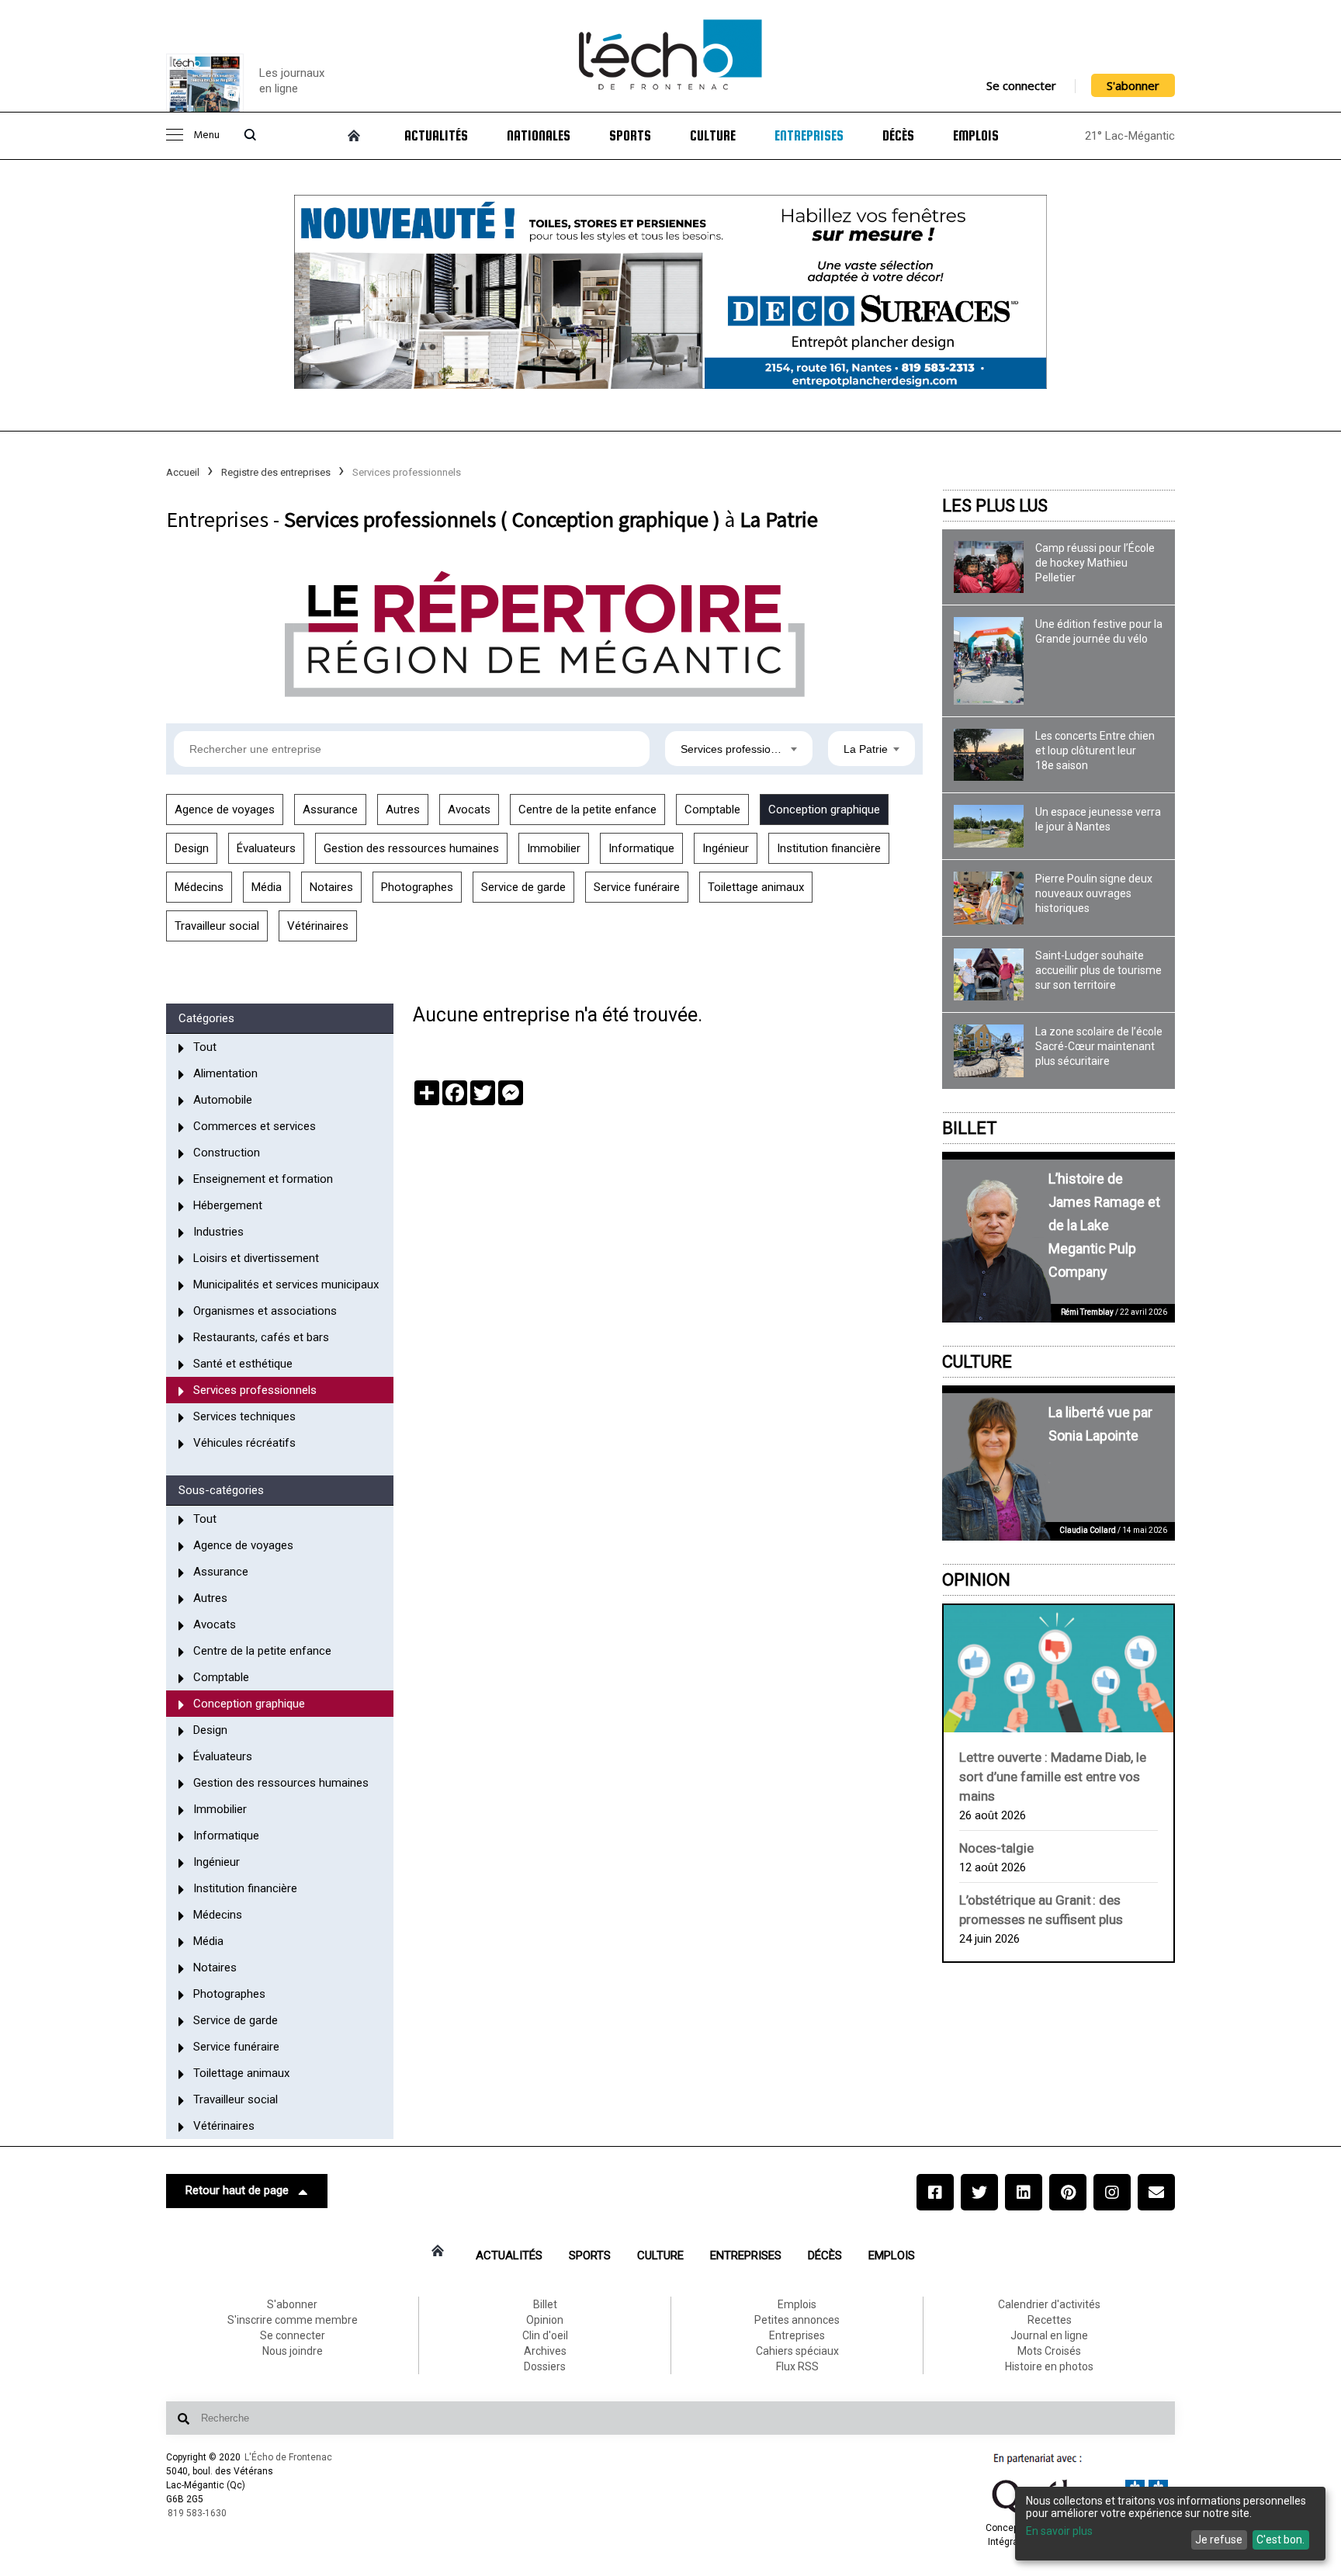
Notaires (331, 887)
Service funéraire (637, 887)
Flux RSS (797, 2366)
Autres (403, 810)
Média (267, 887)
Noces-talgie (996, 1848)
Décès (898, 136)
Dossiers (545, 2366)
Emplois (976, 136)
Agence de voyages (225, 810)
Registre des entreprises (276, 472)
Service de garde (523, 887)
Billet (970, 1128)
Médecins (199, 887)
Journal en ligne (1049, 2335)
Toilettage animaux (756, 887)
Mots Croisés (1049, 2351)
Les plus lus (995, 506)
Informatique (641, 848)
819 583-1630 (197, 2513)
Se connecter (1021, 85)
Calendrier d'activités (1049, 2304)
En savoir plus (1059, 2531)
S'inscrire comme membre (293, 2320)
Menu (206, 135)
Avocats (469, 810)
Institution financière (829, 848)
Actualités (436, 136)
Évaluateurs (266, 848)
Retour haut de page (237, 2190)
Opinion (976, 1580)
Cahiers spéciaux (797, 2351)
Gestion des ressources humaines (411, 848)
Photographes (417, 887)
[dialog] (1170, 2524)
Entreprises (809, 136)
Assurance (330, 810)
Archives (545, 2351)
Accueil (183, 472)
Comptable (712, 810)
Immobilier (554, 848)
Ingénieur (726, 848)
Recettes (1050, 2320)
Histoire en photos (1049, 2366)
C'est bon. (1280, 2540)
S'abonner (1133, 85)
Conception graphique (824, 810)
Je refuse (1219, 2540)
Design (192, 848)
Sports (630, 136)
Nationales (539, 136)
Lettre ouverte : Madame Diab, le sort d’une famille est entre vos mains (1053, 1777)
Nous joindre (293, 2351)
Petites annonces (797, 2320)
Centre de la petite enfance (587, 810)
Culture (713, 136)
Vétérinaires (318, 926)
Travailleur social (217, 926)
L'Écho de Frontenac (288, 2457)
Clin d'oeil (545, 2335)
